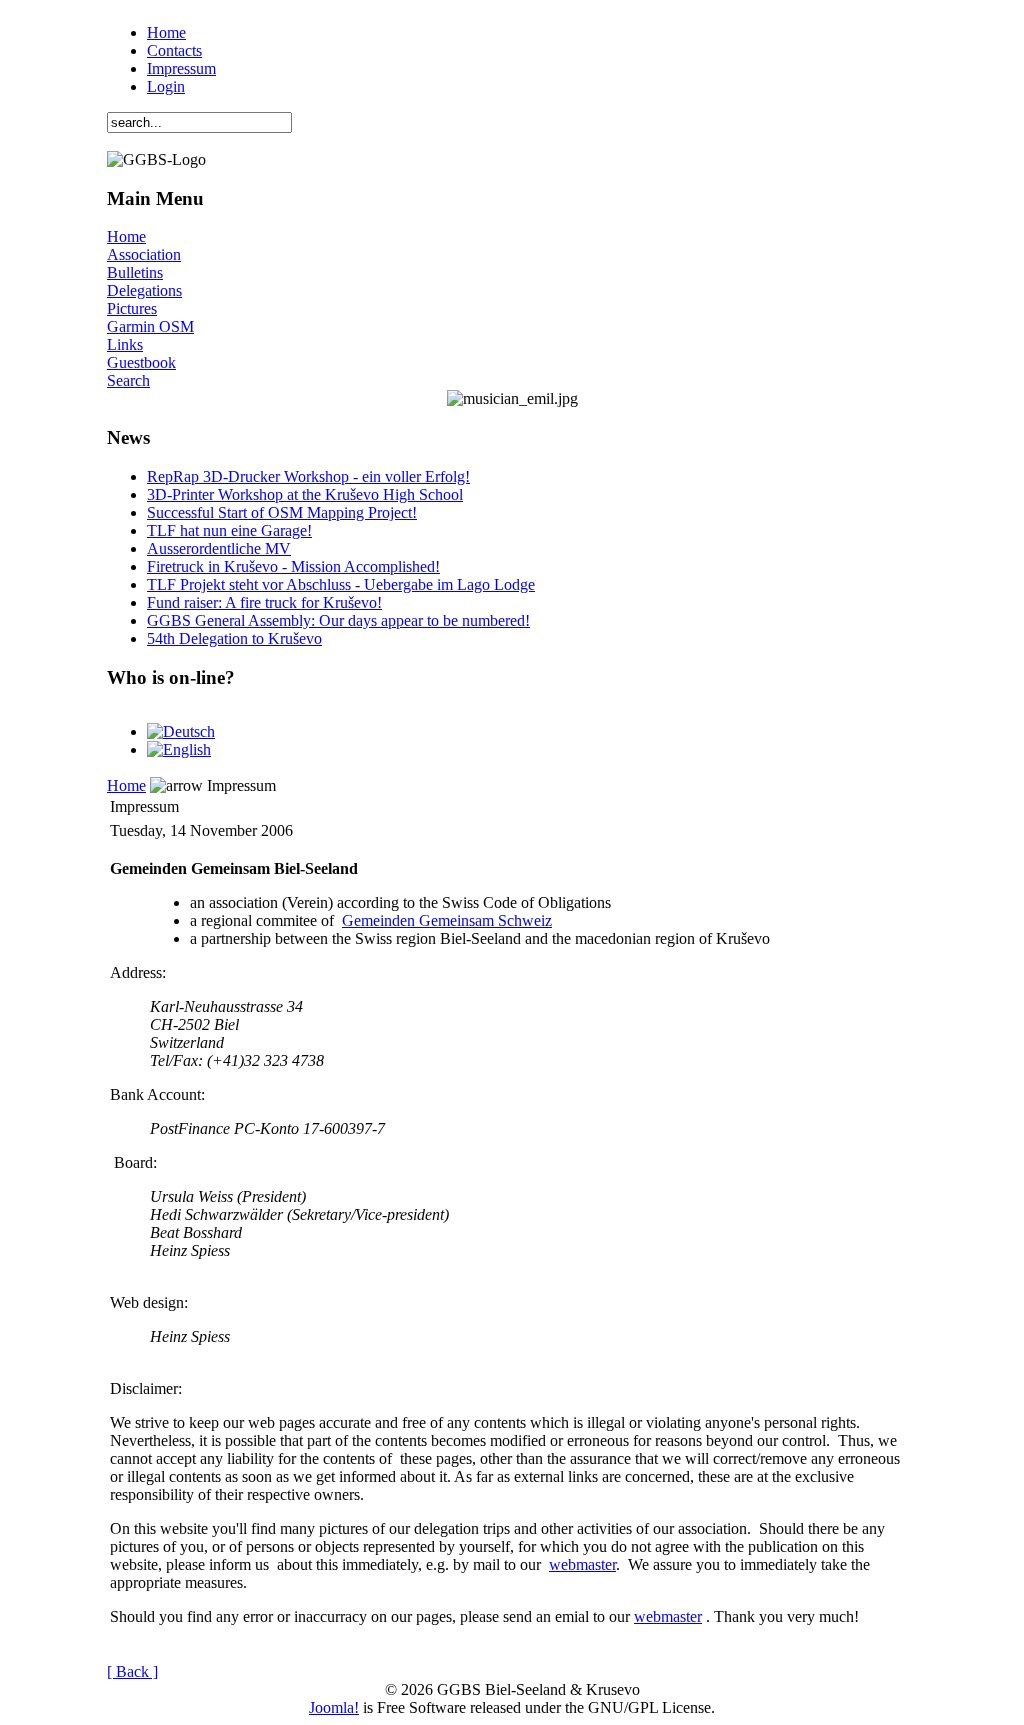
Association (144, 254)
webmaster (582, 1564)
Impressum (181, 68)
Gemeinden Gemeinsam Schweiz (447, 920)
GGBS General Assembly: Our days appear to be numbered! (338, 620)
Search (128, 380)
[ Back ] (132, 1671)
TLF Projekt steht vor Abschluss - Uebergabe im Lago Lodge (341, 584)
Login (166, 86)
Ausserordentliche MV (219, 548)
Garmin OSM (150, 326)
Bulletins (135, 272)
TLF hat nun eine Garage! (229, 530)
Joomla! (334, 1707)
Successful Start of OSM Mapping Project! (282, 512)
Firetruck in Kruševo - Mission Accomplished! (293, 566)
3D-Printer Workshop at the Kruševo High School (305, 494)
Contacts (174, 50)
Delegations (144, 290)
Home (166, 32)
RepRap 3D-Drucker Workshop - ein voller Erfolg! (308, 476)
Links (125, 344)
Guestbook (141, 362)
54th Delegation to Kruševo (234, 638)
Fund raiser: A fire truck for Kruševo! (264, 602)
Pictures (132, 308)
